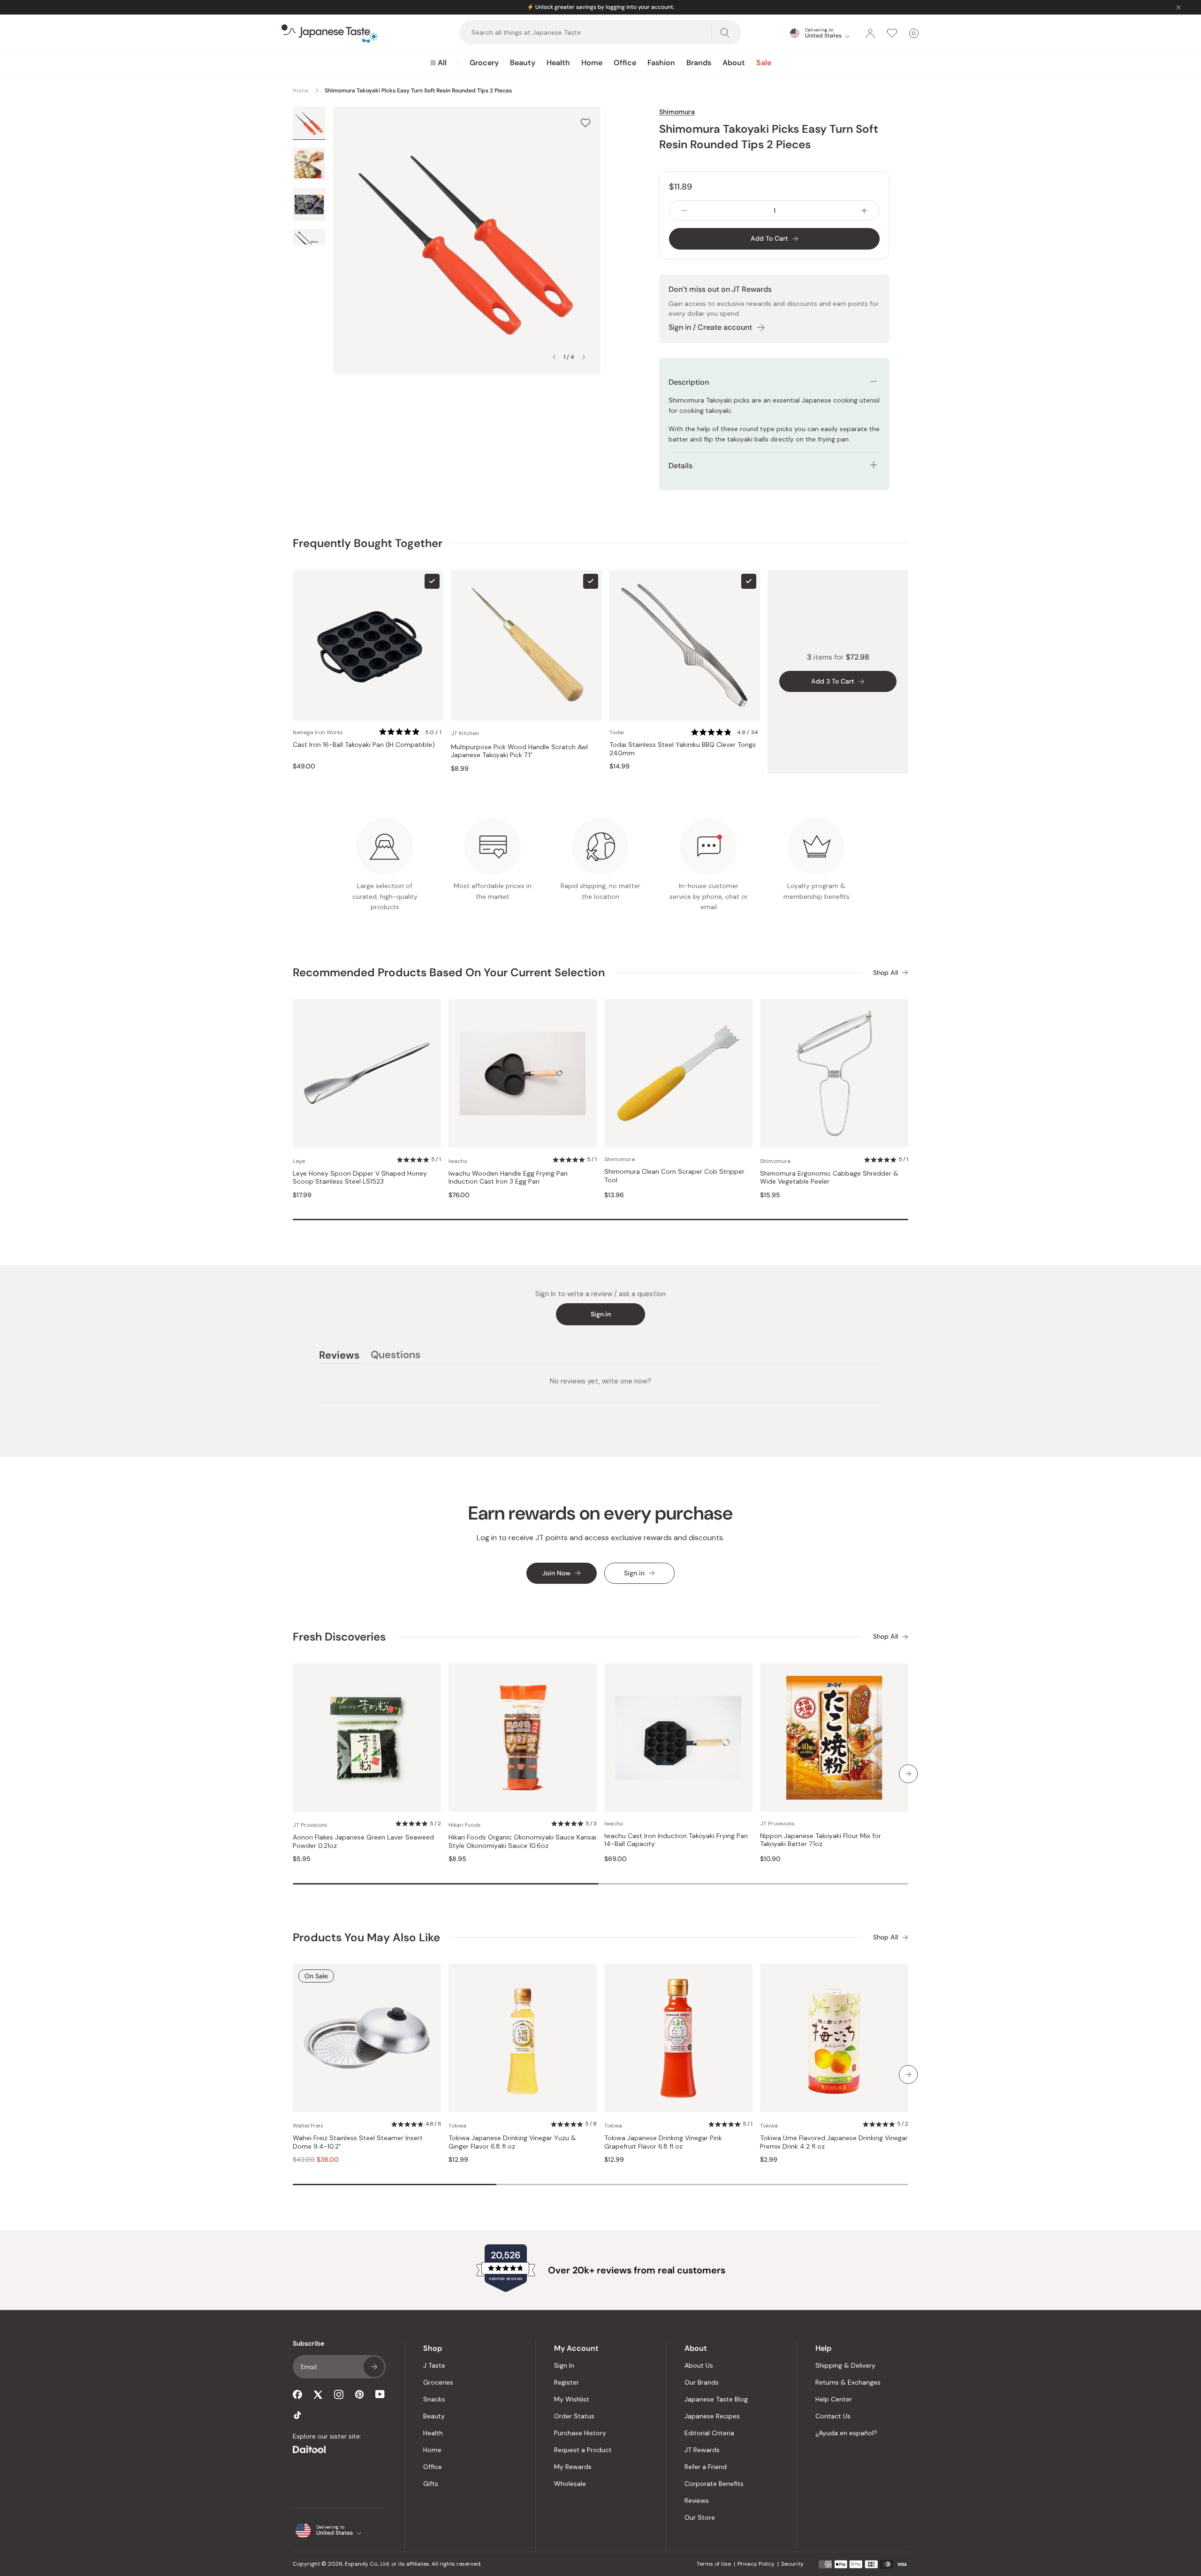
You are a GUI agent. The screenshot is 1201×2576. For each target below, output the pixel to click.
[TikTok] (297, 2415)
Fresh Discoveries (339, 1637)
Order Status (574, 2416)
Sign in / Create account (710, 327)
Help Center (834, 2399)
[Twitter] (318, 2394)
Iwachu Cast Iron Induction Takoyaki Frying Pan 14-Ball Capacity (676, 1840)
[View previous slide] (554, 357)
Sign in (601, 1314)
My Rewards (573, 2467)
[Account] (870, 33)
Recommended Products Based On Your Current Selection (449, 972)
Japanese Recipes (712, 2416)
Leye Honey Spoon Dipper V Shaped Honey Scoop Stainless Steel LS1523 (360, 1178)
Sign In (564, 2365)
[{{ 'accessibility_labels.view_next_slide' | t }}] (908, 1774)
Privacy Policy (756, 2564)
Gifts (431, 2484)
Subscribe (374, 2367)
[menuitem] (438, 63)
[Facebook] (297, 2394)
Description (689, 382)
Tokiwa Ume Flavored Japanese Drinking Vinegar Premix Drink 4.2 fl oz (834, 2142)
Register (566, 2382)
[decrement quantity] (684, 210)
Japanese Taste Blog (716, 2399)
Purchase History (580, 2433)
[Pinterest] (359, 2394)
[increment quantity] (864, 210)
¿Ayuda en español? (846, 2433)
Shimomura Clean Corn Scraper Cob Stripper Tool (674, 1176)
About (734, 63)
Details (680, 466)
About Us (699, 2365)
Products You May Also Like (366, 1937)
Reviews (697, 2500)
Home (592, 63)
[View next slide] (584, 357)
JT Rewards (702, 2450)
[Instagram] (339, 2394)
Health (558, 63)
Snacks (434, 2399)
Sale (764, 63)
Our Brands (702, 2382)
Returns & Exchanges (848, 2382)
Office (625, 63)
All (442, 63)
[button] (411, 733)
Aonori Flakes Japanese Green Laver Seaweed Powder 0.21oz (363, 1842)
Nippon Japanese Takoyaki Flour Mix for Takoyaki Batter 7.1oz (821, 1840)
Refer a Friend (706, 2467)
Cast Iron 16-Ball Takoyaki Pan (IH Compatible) (364, 745)
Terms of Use (714, 2564)
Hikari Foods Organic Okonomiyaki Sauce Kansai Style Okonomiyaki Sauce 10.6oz (522, 1842)
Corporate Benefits (714, 2484)
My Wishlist (572, 2399)
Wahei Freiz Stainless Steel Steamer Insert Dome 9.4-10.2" (358, 2142)
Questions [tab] (395, 1356)
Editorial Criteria (709, 2433)
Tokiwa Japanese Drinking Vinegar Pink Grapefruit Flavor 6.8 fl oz (663, 2142)
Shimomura (677, 112)
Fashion (661, 63)
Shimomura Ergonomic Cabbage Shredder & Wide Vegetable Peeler (829, 1178)
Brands (699, 63)
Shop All (886, 973)
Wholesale (570, 2484)
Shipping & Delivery (845, 2365)
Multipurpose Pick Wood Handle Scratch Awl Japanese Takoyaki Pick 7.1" (519, 751)
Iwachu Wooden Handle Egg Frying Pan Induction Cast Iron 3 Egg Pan (508, 1178)
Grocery (484, 63)
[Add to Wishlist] (585, 123)
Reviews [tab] (339, 1356)
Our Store (700, 2517)
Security (792, 2564)
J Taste (434, 2365)
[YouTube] (380, 2394)
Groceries (438, 2382)
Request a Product (583, 2450)
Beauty (523, 63)
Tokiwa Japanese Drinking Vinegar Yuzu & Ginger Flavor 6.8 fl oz (512, 2142)
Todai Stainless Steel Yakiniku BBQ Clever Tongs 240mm (683, 749)
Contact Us (833, 2416)
